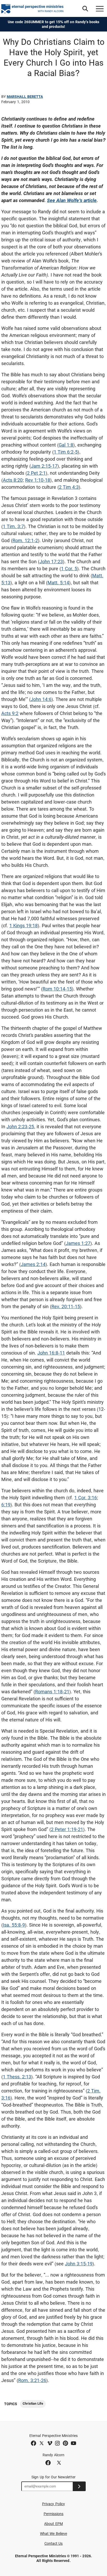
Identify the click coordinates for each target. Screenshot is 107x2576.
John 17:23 (51, 562)
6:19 (6, 1505)
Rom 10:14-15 (57, 989)
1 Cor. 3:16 (86, 1498)
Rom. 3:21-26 (32, 2380)
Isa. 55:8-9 (14, 1925)
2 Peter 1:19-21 (67, 1829)
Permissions (54, 2514)
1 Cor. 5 (69, 569)
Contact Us (54, 2543)
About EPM (53, 2524)
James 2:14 (33, 1264)
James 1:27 (78, 1243)
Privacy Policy (53, 2504)
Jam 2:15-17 (44, 466)
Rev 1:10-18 (38, 480)
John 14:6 (41, 699)
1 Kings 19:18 (24, 926)
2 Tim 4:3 (69, 487)
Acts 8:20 (13, 480)
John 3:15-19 (79, 2264)
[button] (85, 9)
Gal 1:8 (66, 445)
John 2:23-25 (20, 1127)
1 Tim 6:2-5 (66, 452)
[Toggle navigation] (100, 9)
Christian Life (33, 2403)
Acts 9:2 (10, 713)
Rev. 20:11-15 (66, 1306)
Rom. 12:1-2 (25, 540)
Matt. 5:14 (58, 583)
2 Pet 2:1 (36, 473)
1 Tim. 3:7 (13, 526)
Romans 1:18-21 (52, 1692)
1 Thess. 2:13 (17, 2077)
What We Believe (53, 2534)
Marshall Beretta (25, 97)
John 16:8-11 (51, 1353)
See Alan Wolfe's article (72, 200)
